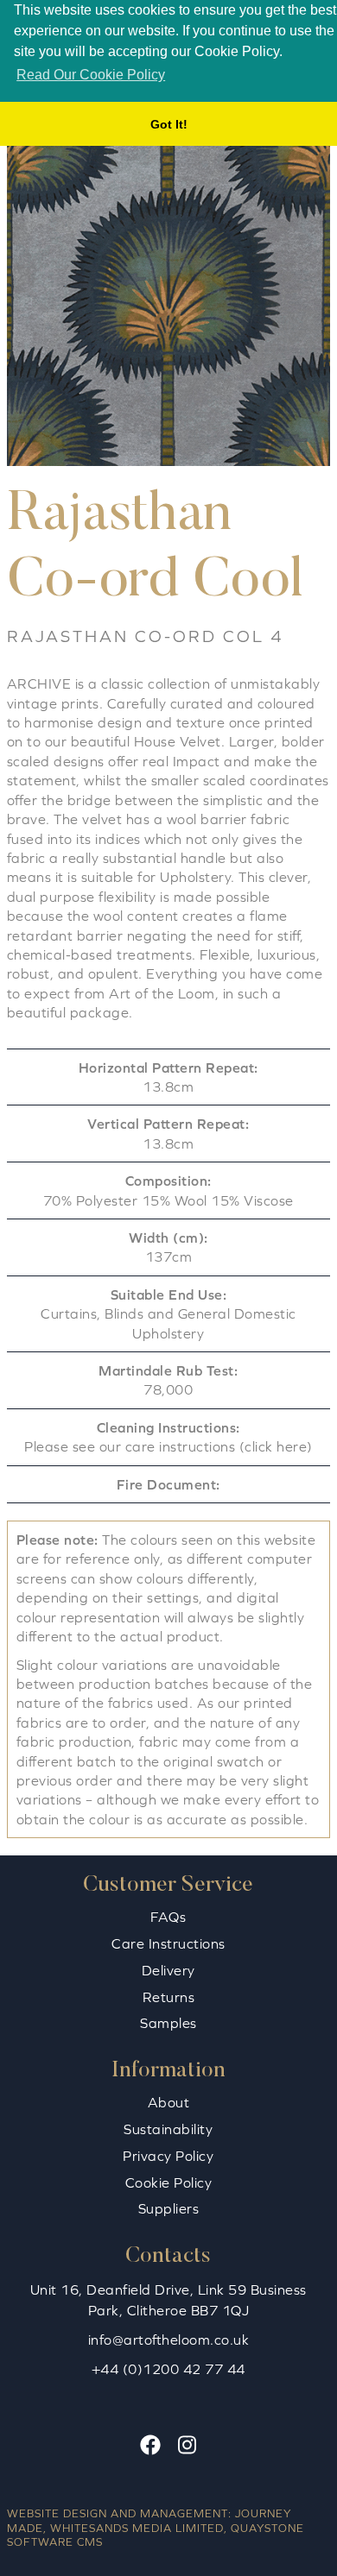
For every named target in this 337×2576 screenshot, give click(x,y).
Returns (169, 1997)
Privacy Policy (168, 2156)
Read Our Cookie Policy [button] (91, 75)
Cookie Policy (169, 2182)
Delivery (168, 1970)
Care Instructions (168, 1943)
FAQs (168, 1917)
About (169, 2102)
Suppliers (169, 2208)
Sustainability (168, 2129)
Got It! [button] (169, 124)
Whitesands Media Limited (137, 2528)
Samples (168, 2023)
